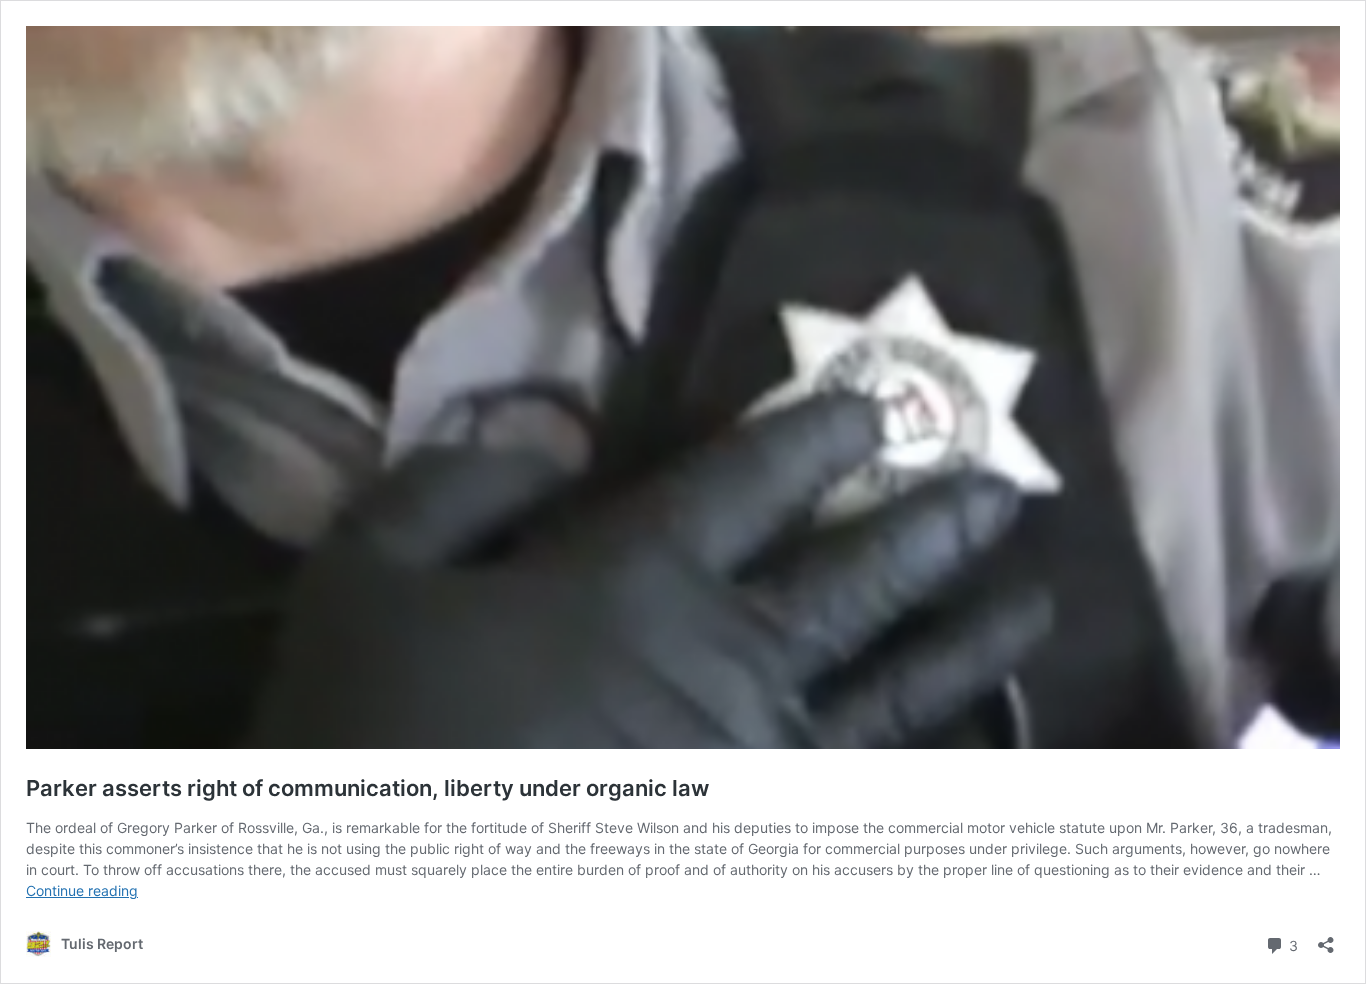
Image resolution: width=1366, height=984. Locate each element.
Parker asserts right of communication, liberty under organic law (367, 788)
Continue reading (82, 890)
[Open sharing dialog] (1326, 938)
